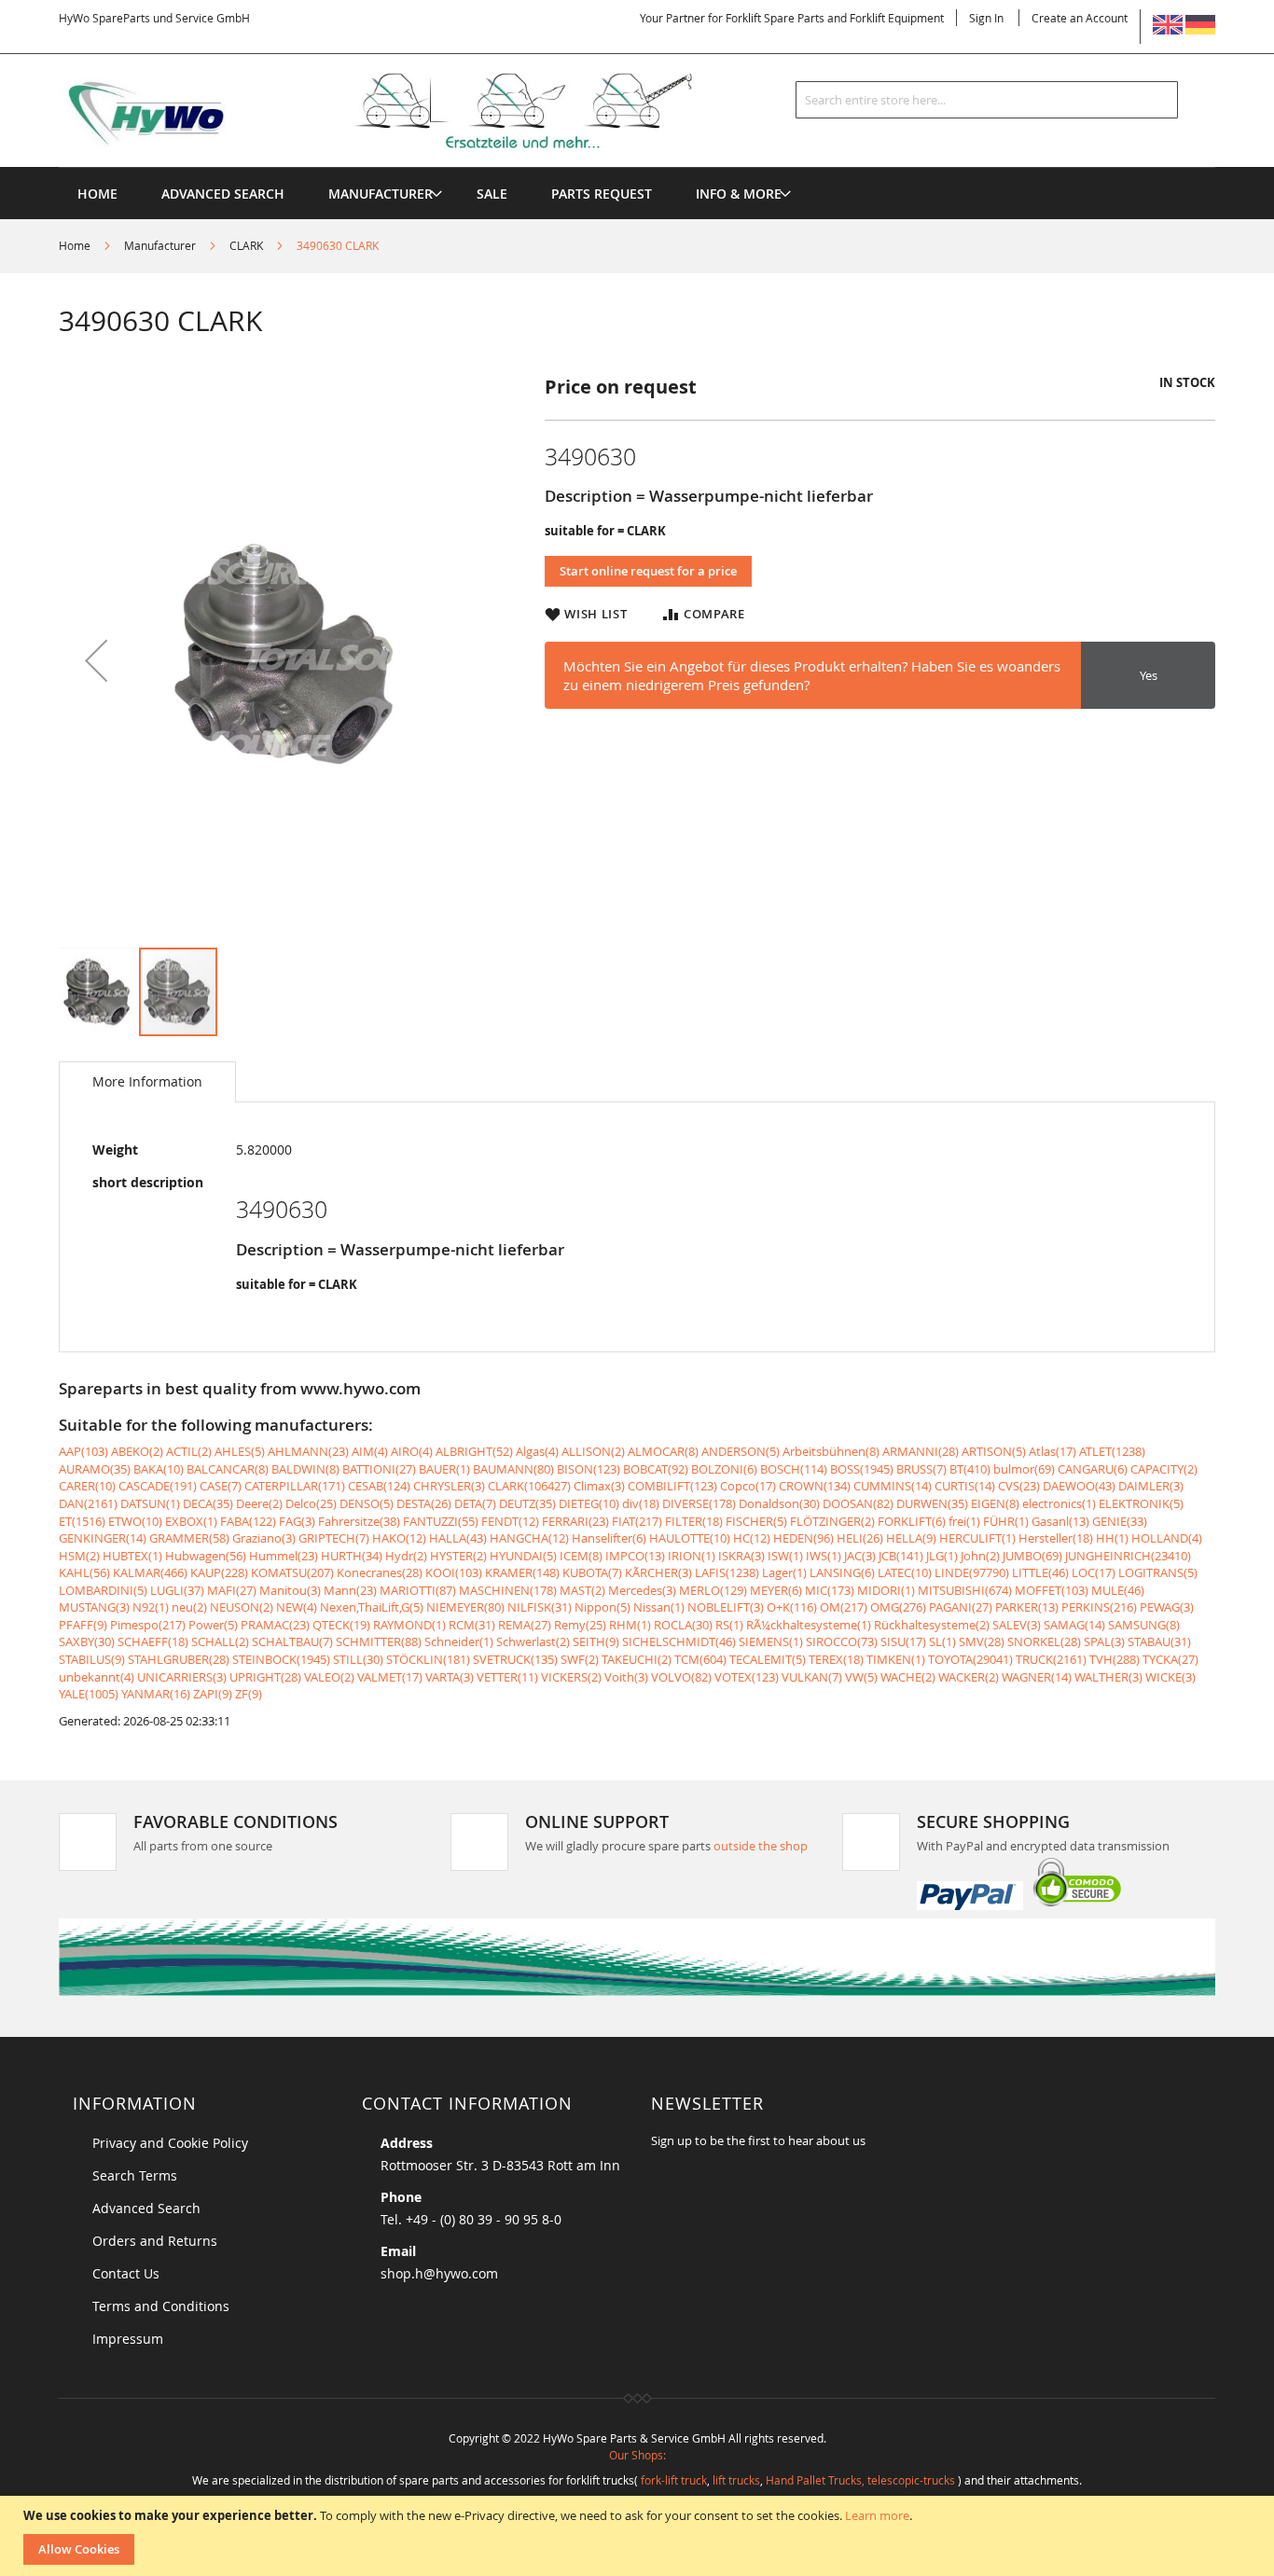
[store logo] (406, 111)
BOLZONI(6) (724, 1469)
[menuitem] (381, 194)
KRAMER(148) (522, 1572)
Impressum (128, 2339)
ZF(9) (249, 1694)
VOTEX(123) (747, 1677)
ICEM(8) (581, 1556)
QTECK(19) (341, 1625)
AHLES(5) (240, 1451)
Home (75, 245)
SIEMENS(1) (771, 1641)
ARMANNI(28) (921, 1451)
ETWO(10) (135, 1521)
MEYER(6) (776, 1590)
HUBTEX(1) (132, 1556)
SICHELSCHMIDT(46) (679, 1641)
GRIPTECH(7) (334, 1538)
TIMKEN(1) (896, 1659)
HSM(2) (79, 1556)
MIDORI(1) (886, 1590)
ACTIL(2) (189, 1451)
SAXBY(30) (87, 1641)
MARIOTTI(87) (418, 1590)
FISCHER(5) (756, 1521)
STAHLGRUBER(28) (179, 1659)
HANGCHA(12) (529, 1538)
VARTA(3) (450, 1677)
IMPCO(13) (635, 1556)
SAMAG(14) (1074, 1625)
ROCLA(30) (683, 1625)
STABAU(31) (1159, 1641)
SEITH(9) (596, 1641)
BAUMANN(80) (513, 1469)
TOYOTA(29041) (970, 1659)
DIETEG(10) (589, 1503)
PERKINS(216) (1099, 1607)
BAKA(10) (159, 1469)
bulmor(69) (1024, 1469)
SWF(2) (580, 1659)
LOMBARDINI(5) (103, 1590)
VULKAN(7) (812, 1677)
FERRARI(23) (575, 1521)
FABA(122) (248, 1521)
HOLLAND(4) (1167, 1538)
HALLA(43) (458, 1538)
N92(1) (151, 1607)
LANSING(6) (842, 1572)
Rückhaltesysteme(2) (932, 1625)
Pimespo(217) (148, 1625)
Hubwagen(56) (206, 1556)
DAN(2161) (88, 1503)
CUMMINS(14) (893, 1486)
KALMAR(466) (150, 1572)
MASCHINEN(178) (508, 1590)
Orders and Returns (155, 2241)
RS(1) (729, 1625)
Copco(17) (748, 1486)
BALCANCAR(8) (228, 1469)
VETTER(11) (507, 1677)
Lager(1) (784, 1572)
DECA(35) (208, 1503)
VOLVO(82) (681, 1677)
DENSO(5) (367, 1503)
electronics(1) (1059, 1503)
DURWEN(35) (932, 1503)
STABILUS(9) (92, 1659)
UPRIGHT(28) (265, 1677)
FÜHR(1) (1006, 1521)
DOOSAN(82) (858, 1503)
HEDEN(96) (803, 1538)
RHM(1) (630, 1625)
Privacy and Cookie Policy (170, 2143)
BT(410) (970, 1469)
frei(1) (964, 1521)
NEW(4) (297, 1607)
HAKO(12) (399, 1538)
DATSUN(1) (150, 1503)
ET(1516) (82, 1521)
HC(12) (752, 1538)
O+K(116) (792, 1607)
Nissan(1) (659, 1607)
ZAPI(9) (213, 1694)
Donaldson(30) (779, 1503)
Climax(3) (599, 1486)
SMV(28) (982, 1641)
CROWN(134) (815, 1486)
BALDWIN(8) (305, 1469)
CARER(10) (87, 1486)
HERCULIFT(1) (977, 1538)
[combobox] (987, 100)
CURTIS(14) (965, 1486)
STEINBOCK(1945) (281, 1659)
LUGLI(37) (177, 1590)
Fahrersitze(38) (359, 1521)
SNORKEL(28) (1044, 1641)
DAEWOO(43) (1079, 1486)
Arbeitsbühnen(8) (831, 1451)
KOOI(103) (454, 1572)
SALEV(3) (1017, 1625)
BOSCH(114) (794, 1469)
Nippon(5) (602, 1607)
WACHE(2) (908, 1677)
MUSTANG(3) (94, 1607)
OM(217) (844, 1607)
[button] (96, 660)
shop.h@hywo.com (439, 2273)
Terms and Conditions (161, 2306)
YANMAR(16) (156, 1694)
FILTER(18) (694, 1521)
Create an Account (1080, 18)
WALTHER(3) (1108, 1677)
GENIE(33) (1120, 1521)
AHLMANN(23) (308, 1451)
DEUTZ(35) (527, 1503)
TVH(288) (1115, 1659)
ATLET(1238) (1112, 1451)
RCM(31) (472, 1625)
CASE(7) (221, 1486)
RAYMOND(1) (409, 1625)
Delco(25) (311, 1503)
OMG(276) (898, 1607)
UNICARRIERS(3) (182, 1677)
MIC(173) (830, 1590)
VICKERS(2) (571, 1677)
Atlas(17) (1052, 1451)
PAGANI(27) (961, 1607)
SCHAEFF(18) (153, 1641)
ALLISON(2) (593, 1451)
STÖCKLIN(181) (428, 1659)
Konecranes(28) (380, 1572)
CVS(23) (1019, 1486)
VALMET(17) (390, 1677)
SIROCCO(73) (842, 1641)
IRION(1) (692, 1556)
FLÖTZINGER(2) (832, 1521)
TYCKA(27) (1170, 1659)
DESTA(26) (424, 1503)
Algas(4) (537, 1451)
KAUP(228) (219, 1572)
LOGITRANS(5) (1158, 1572)
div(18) (641, 1503)
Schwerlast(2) (533, 1641)
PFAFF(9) (83, 1625)
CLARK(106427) (529, 1486)
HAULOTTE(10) (690, 1538)
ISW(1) (785, 1556)
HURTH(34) (352, 1556)
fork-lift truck (674, 2480)
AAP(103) (83, 1451)
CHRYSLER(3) (449, 1486)
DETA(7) (475, 1503)
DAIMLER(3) (1151, 1486)
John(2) (980, 1556)
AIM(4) (370, 1451)
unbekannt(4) (97, 1677)
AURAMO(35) (95, 1469)
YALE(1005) (89, 1694)
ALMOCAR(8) (663, 1451)
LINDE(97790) (972, 1572)
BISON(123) (589, 1469)
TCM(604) (700, 1659)
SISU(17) (903, 1641)
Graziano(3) (264, 1538)
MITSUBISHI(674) (965, 1590)
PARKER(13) (1027, 1607)
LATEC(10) (905, 1572)
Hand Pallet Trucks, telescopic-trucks (860, 2480)
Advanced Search (146, 2208)
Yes (1149, 675)
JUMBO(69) (1032, 1556)
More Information (147, 1081)
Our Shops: (637, 2455)
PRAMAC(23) (275, 1625)
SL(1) (942, 1641)
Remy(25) (580, 1625)
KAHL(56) (84, 1572)
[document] (639, 2536)
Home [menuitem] (97, 194)
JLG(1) (942, 1556)
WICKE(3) (1170, 1677)
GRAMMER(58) (189, 1538)
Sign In (986, 18)
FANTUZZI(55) (441, 1521)
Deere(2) (259, 1503)
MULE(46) (1118, 1590)
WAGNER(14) (1037, 1677)
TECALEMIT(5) (768, 1659)
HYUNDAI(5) (523, 1556)
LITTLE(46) (1040, 1572)
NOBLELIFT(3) (726, 1607)
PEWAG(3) (1167, 1607)
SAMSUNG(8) (1144, 1625)
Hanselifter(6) (609, 1538)
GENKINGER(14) (103, 1538)
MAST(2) (582, 1590)
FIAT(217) (637, 1521)
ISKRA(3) (741, 1556)
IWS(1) (824, 1556)
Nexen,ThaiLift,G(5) (372, 1607)
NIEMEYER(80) (465, 1607)
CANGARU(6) (1093, 1469)
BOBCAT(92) (656, 1469)
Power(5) (213, 1625)
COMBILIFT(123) (672, 1486)
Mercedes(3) (642, 1590)
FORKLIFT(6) (912, 1521)
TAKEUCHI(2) (637, 1659)
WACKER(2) (969, 1677)
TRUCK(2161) (1051, 1659)
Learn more (877, 2515)
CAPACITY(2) (1164, 1469)
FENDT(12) (510, 1521)
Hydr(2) (406, 1556)
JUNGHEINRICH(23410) (1128, 1556)
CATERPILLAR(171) (295, 1486)
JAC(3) (860, 1556)
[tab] (147, 1082)
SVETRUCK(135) (515, 1659)
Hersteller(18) (1056, 1538)
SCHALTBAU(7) (292, 1641)
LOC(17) (1094, 1572)
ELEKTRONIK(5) (1141, 1503)
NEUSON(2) (242, 1607)
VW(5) (861, 1677)
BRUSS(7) (921, 1469)
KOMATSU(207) (292, 1572)
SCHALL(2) (220, 1641)
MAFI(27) (232, 1590)
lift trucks (736, 2480)
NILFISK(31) (540, 1607)
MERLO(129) (713, 1590)
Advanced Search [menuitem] (223, 194)
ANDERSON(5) (741, 1451)
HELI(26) (860, 1538)
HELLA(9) (911, 1538)
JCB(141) (901, 1556)
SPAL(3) (1104, 1641)
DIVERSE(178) (699, 1503)
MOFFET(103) (1052, 1590)
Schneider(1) (459, 1641)
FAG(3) (297, 1521)
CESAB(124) (379, 1486)
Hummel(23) (284, 1556)
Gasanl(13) (1060, 1521)
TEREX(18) (836, 1659)
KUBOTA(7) (592, 1572)
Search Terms (135, 2175)
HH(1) (1112, 1538)
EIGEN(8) (995, 1503)
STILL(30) (358, 1659)
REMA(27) (525, 1625)
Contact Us (126, 2273)
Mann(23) (350, 1590)
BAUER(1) (444, 1469)
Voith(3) (626, 1677)
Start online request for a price (648, 571)
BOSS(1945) (862, 1469)
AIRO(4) (412, 1451)
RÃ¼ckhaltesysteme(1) (809, 1625)
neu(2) (189, 1607)
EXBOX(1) (191, 1521)
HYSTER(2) (458, 1556)
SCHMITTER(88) (379, 1641)
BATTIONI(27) (379, 1469)
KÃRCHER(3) (658, 1572)
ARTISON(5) (994, 1451)
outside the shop (761, 1846)
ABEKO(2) (137, 1451)
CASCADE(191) (158, 1486)
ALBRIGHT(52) (474, 1451)
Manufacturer (160, 245)
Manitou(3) (290, 1590)
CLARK (246, 245)
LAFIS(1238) (727, 1572)
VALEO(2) (329, 1677)
